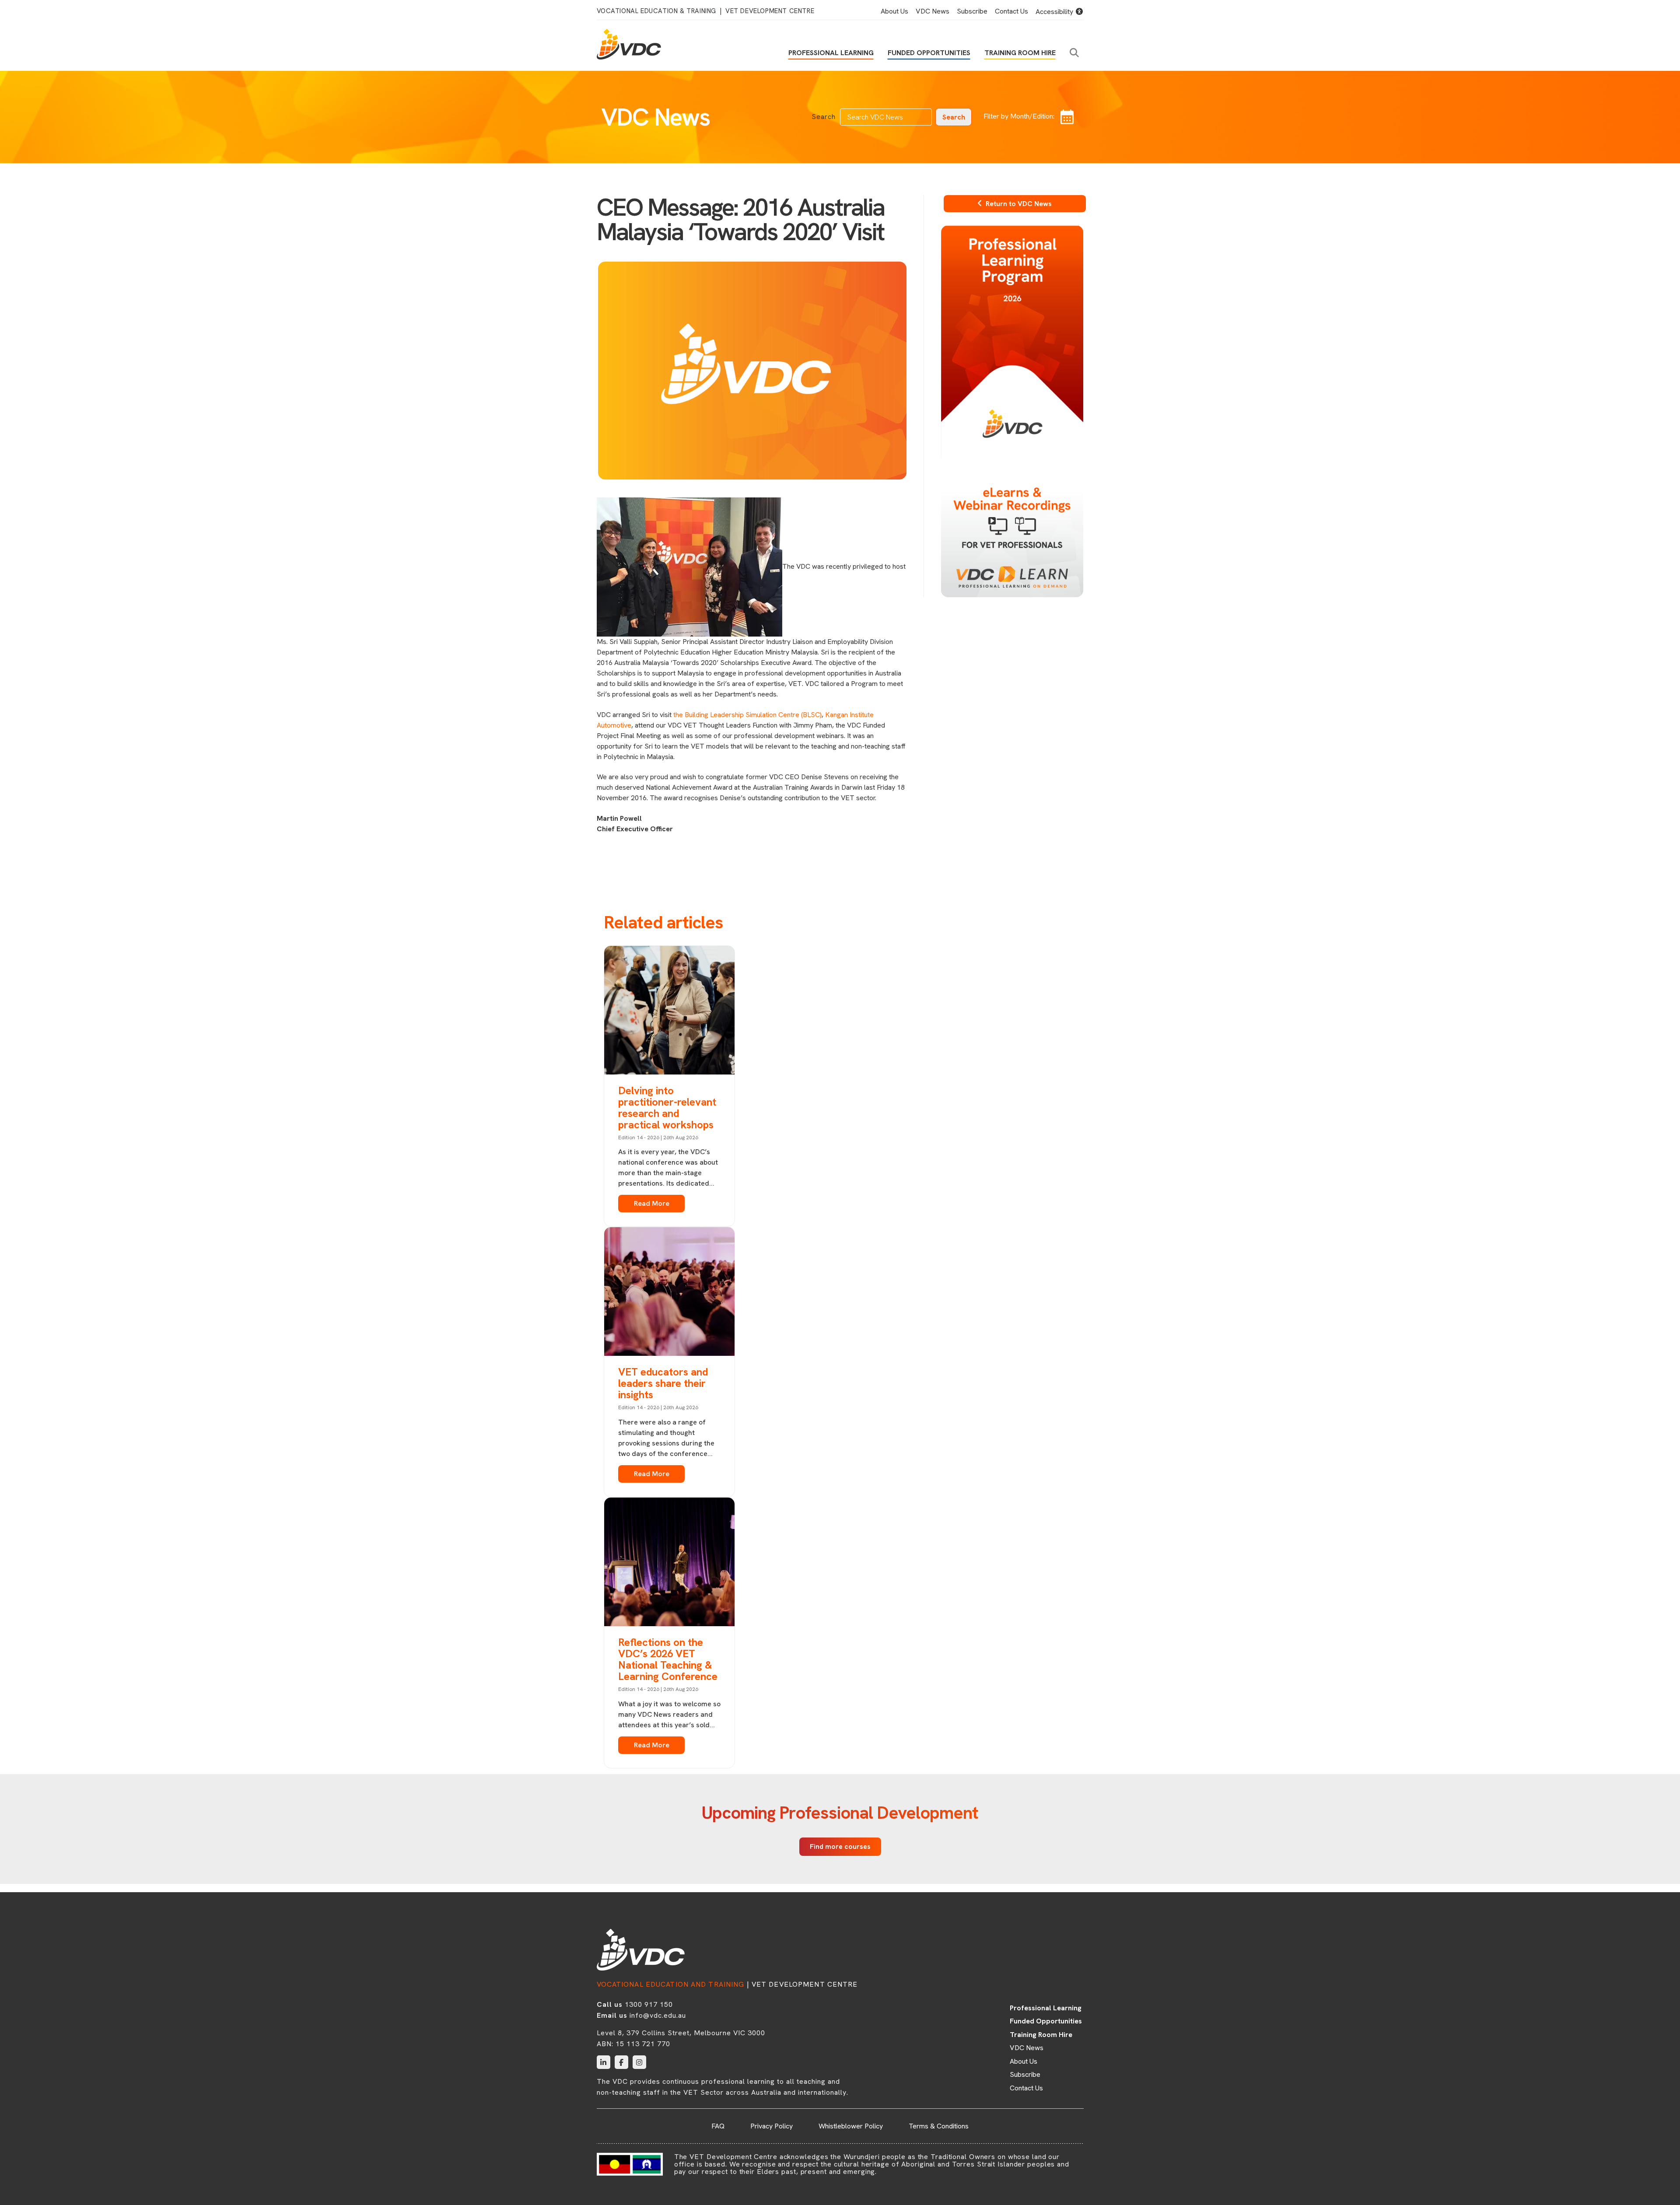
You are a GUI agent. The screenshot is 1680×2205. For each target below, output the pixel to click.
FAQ (718, 2126)
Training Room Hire (1020, 53)
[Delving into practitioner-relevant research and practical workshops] (669, 1011)
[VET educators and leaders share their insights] (669, 1293)
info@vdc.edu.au (658, 2015)
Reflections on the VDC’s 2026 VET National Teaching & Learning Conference (668, 1659)
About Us (894, 11)
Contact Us (1011, 11)
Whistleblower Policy (851, 2126)
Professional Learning (831, 53)
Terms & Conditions (939, 2126)
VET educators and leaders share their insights (663, 1383)
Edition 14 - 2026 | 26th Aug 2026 (658, 1137)
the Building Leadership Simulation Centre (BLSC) (747, 715)
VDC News (933, 11)
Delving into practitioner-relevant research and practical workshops (667, 1108)
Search (824, 117)
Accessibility (1055, 12)
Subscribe (972, 11)
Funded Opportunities (929, 53)
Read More (652, 1204)
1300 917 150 (649, 2004)
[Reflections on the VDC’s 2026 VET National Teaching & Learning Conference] (669, 1564)
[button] (1076, 53)
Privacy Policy (772, 2126)
